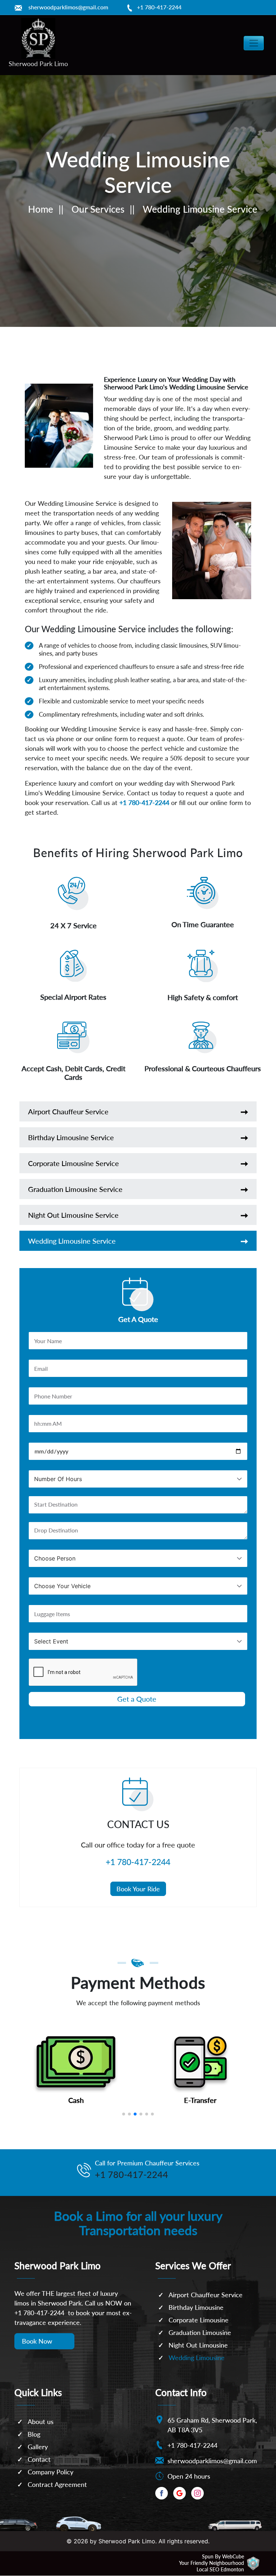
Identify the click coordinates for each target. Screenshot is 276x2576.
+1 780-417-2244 (159, 7)
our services (98, 209)
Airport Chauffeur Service (68, 1111)
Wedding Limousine (197, 2358)
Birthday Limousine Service (71, 1137)
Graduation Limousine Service (75, 1189)
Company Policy (50, 2472)
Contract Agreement (57, 2484)
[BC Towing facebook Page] (162, 2493)
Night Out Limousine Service (73, 1215)
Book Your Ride (138, 1889)
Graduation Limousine (200, 2332)
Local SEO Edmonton (220, 2569)
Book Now (37, 2341)
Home (41, 209)
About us (41, 2422)
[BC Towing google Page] (180, 2493)
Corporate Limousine (199, 2320)
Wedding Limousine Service (72, 1241)
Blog (34, 2434)
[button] (124, 2114)
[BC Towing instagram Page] (197, 2493)
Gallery (38, 2447)
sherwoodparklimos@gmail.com (68, 7)
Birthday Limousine (196, 2307)
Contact (39, 2459)
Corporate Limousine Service (73, 1163)
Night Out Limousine (198, 2345)
